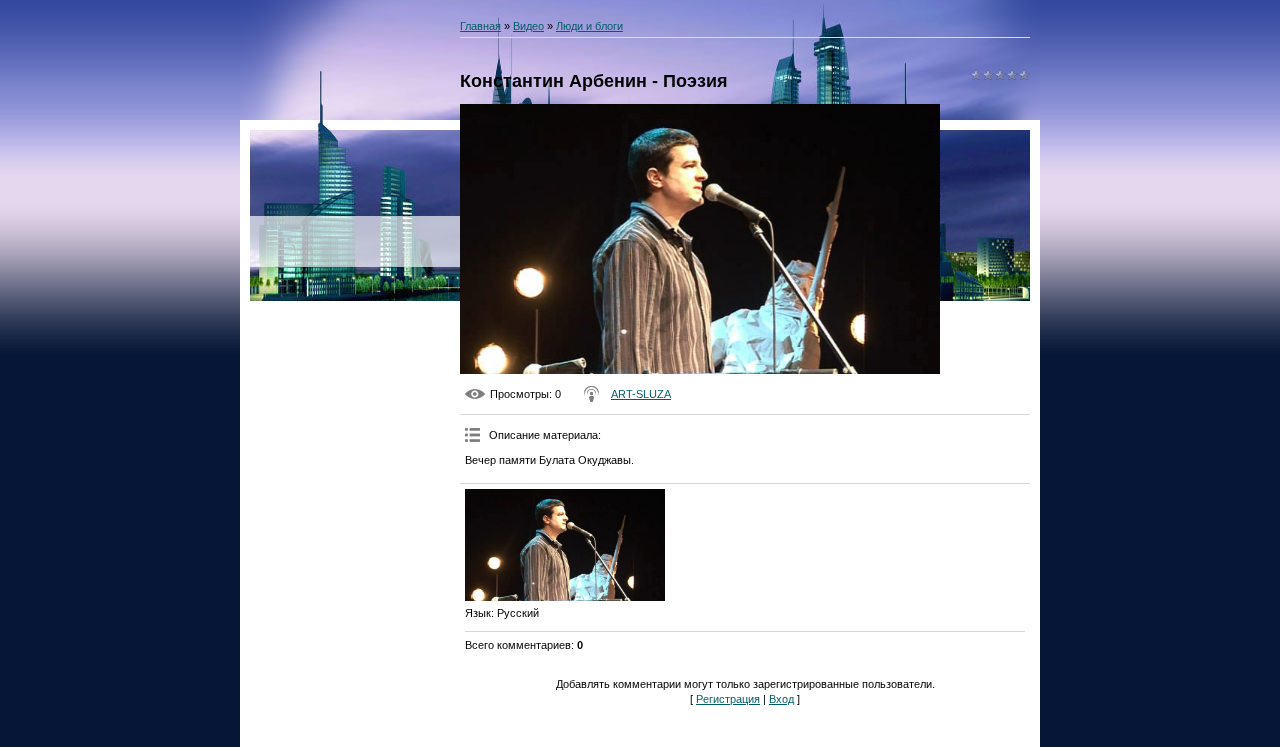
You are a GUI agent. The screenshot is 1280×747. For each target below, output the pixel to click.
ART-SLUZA (641, 394)
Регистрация (728, 699)
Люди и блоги (589, 26)
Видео (528, 26)
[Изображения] (565, 545)
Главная (480, 26)
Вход (781, 699)
